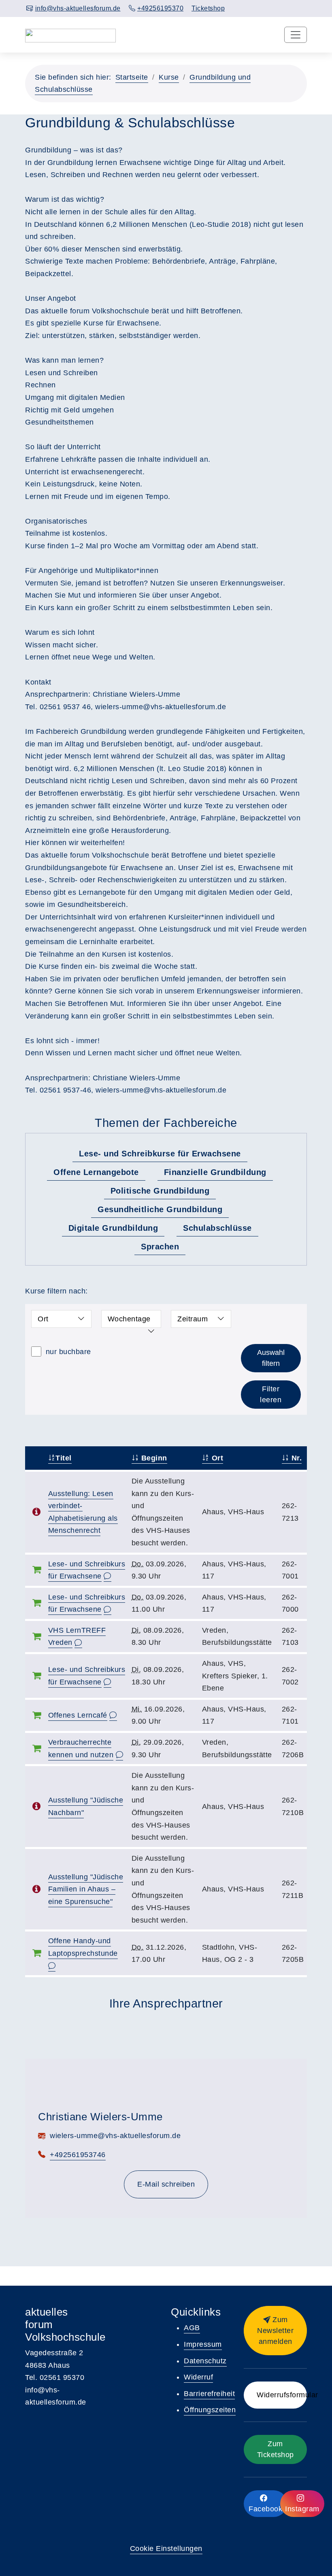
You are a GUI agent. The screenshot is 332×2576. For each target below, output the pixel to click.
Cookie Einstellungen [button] (166, 2549)
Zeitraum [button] (193, 1319)
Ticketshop (208, 8)
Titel (64, 1458)
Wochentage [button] (129, 1319)
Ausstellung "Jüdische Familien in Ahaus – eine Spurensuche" (86, 1889)
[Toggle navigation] (296, 35)
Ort (216, 1458)
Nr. (295, 1458)
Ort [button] (43, 1319)
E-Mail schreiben (166, 2184)
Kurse (169, 77)
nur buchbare (67, 1352)
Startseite (132, 77)
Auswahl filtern (271, 1358)
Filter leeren (271, 1394)
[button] (275, 2331)
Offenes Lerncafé (78, 1715)
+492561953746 (78, 2155)
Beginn (153, 1458)
